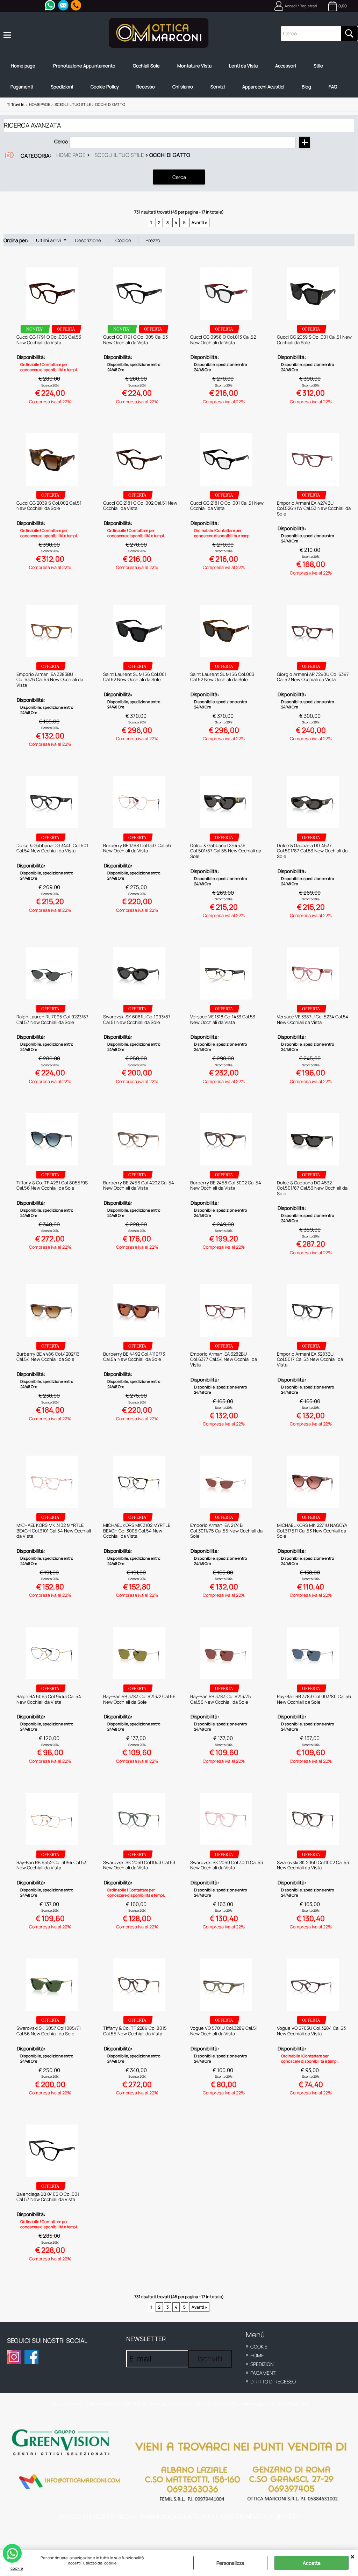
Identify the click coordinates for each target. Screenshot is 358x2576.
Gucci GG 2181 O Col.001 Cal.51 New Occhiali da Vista (227, 506)
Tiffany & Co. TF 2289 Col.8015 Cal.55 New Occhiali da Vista (135, 2031)
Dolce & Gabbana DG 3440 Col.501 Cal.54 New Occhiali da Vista (52, 848)
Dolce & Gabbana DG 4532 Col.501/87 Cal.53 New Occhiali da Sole (312, 1188)
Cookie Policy (105, 87)
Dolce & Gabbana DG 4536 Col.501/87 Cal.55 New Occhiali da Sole (226, 851)
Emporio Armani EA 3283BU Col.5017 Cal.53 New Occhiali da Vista (310, 1359)
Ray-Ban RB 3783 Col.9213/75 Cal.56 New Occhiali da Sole (221, 1699)
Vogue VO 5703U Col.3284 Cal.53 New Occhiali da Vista (311, 2031)
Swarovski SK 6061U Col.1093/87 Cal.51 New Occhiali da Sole (137, 1019)
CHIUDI (353, 2557)
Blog (306, 87)
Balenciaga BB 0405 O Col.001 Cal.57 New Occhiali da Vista (48, 2197)
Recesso (146, 87)
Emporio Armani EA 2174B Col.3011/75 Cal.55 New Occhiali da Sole (226, 1531)
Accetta (312, 2563)
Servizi (218, 87)
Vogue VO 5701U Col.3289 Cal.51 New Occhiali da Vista (224, 2031)
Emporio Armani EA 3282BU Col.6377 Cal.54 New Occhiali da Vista (224, 1359)
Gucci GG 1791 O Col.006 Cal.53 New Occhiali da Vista (49, 340)
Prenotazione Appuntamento (84, 66)
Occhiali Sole (146, 66)
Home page (23, 66)
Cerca (61, 141)
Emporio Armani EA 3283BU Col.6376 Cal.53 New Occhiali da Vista (50, 680)
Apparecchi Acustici (263, 87)
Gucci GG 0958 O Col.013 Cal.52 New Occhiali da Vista (223, 340)
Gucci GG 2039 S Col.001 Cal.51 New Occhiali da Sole (314, 340)
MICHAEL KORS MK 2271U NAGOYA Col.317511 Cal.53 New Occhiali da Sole (312, 1531)
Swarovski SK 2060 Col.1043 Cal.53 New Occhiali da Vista (139, 1865)
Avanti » (199, 222)
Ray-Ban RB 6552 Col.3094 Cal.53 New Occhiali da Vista (51, 1865)
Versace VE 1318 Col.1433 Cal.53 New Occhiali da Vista (223, 1019)
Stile (318, 66)
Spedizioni (62, 87)
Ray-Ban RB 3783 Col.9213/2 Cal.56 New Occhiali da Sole (139, 1699)
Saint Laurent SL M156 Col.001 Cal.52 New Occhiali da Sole (135, 677)
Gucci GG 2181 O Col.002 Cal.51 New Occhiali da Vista (140, 506)
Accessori (286, 66)
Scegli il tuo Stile (119, 155)
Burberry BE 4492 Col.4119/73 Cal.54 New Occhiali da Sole (134, 1357)
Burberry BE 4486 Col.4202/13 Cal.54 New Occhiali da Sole (48, 1357)
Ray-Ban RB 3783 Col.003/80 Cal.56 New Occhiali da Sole (314, 1699)
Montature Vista (194, 66)
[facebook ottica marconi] (31, 2357)
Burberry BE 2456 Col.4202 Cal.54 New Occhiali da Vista (139, 1185)
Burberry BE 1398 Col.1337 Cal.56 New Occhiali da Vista (137, 848)
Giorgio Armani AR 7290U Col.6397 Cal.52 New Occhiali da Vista (313, 677)
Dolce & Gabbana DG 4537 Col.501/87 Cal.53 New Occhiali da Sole (312, 851)
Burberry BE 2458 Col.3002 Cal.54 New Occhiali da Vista (226, 1185)
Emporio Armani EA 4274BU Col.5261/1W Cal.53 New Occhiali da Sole (314, 508)
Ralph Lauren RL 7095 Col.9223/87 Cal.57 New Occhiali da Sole (52, 1019)
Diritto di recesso (273, 2382)
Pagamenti (22, 87)
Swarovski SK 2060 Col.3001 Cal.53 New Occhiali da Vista (227, 1865)
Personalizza (230, 2563)
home (257, 2355)
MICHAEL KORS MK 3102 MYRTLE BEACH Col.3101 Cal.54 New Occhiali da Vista (54, 1531)
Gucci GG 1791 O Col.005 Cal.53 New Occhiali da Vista (135, 340)
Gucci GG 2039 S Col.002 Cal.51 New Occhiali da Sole (49, 506)
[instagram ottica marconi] (14, 2357)
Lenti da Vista (243, 66)
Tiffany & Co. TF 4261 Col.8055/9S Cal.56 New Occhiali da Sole (52, 1185)
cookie (17, 2568)
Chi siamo (183, 87)
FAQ (333, 87)
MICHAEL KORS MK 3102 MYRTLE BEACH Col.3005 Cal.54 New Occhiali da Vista (137, 1531)
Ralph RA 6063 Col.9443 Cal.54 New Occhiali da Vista (49, 1699)
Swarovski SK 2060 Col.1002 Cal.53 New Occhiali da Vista (313, 1865)
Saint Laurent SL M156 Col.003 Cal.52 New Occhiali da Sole (222, 677)
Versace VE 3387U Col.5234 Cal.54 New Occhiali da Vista (313, 1019)
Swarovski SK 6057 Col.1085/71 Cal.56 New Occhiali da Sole (49, 2031)
